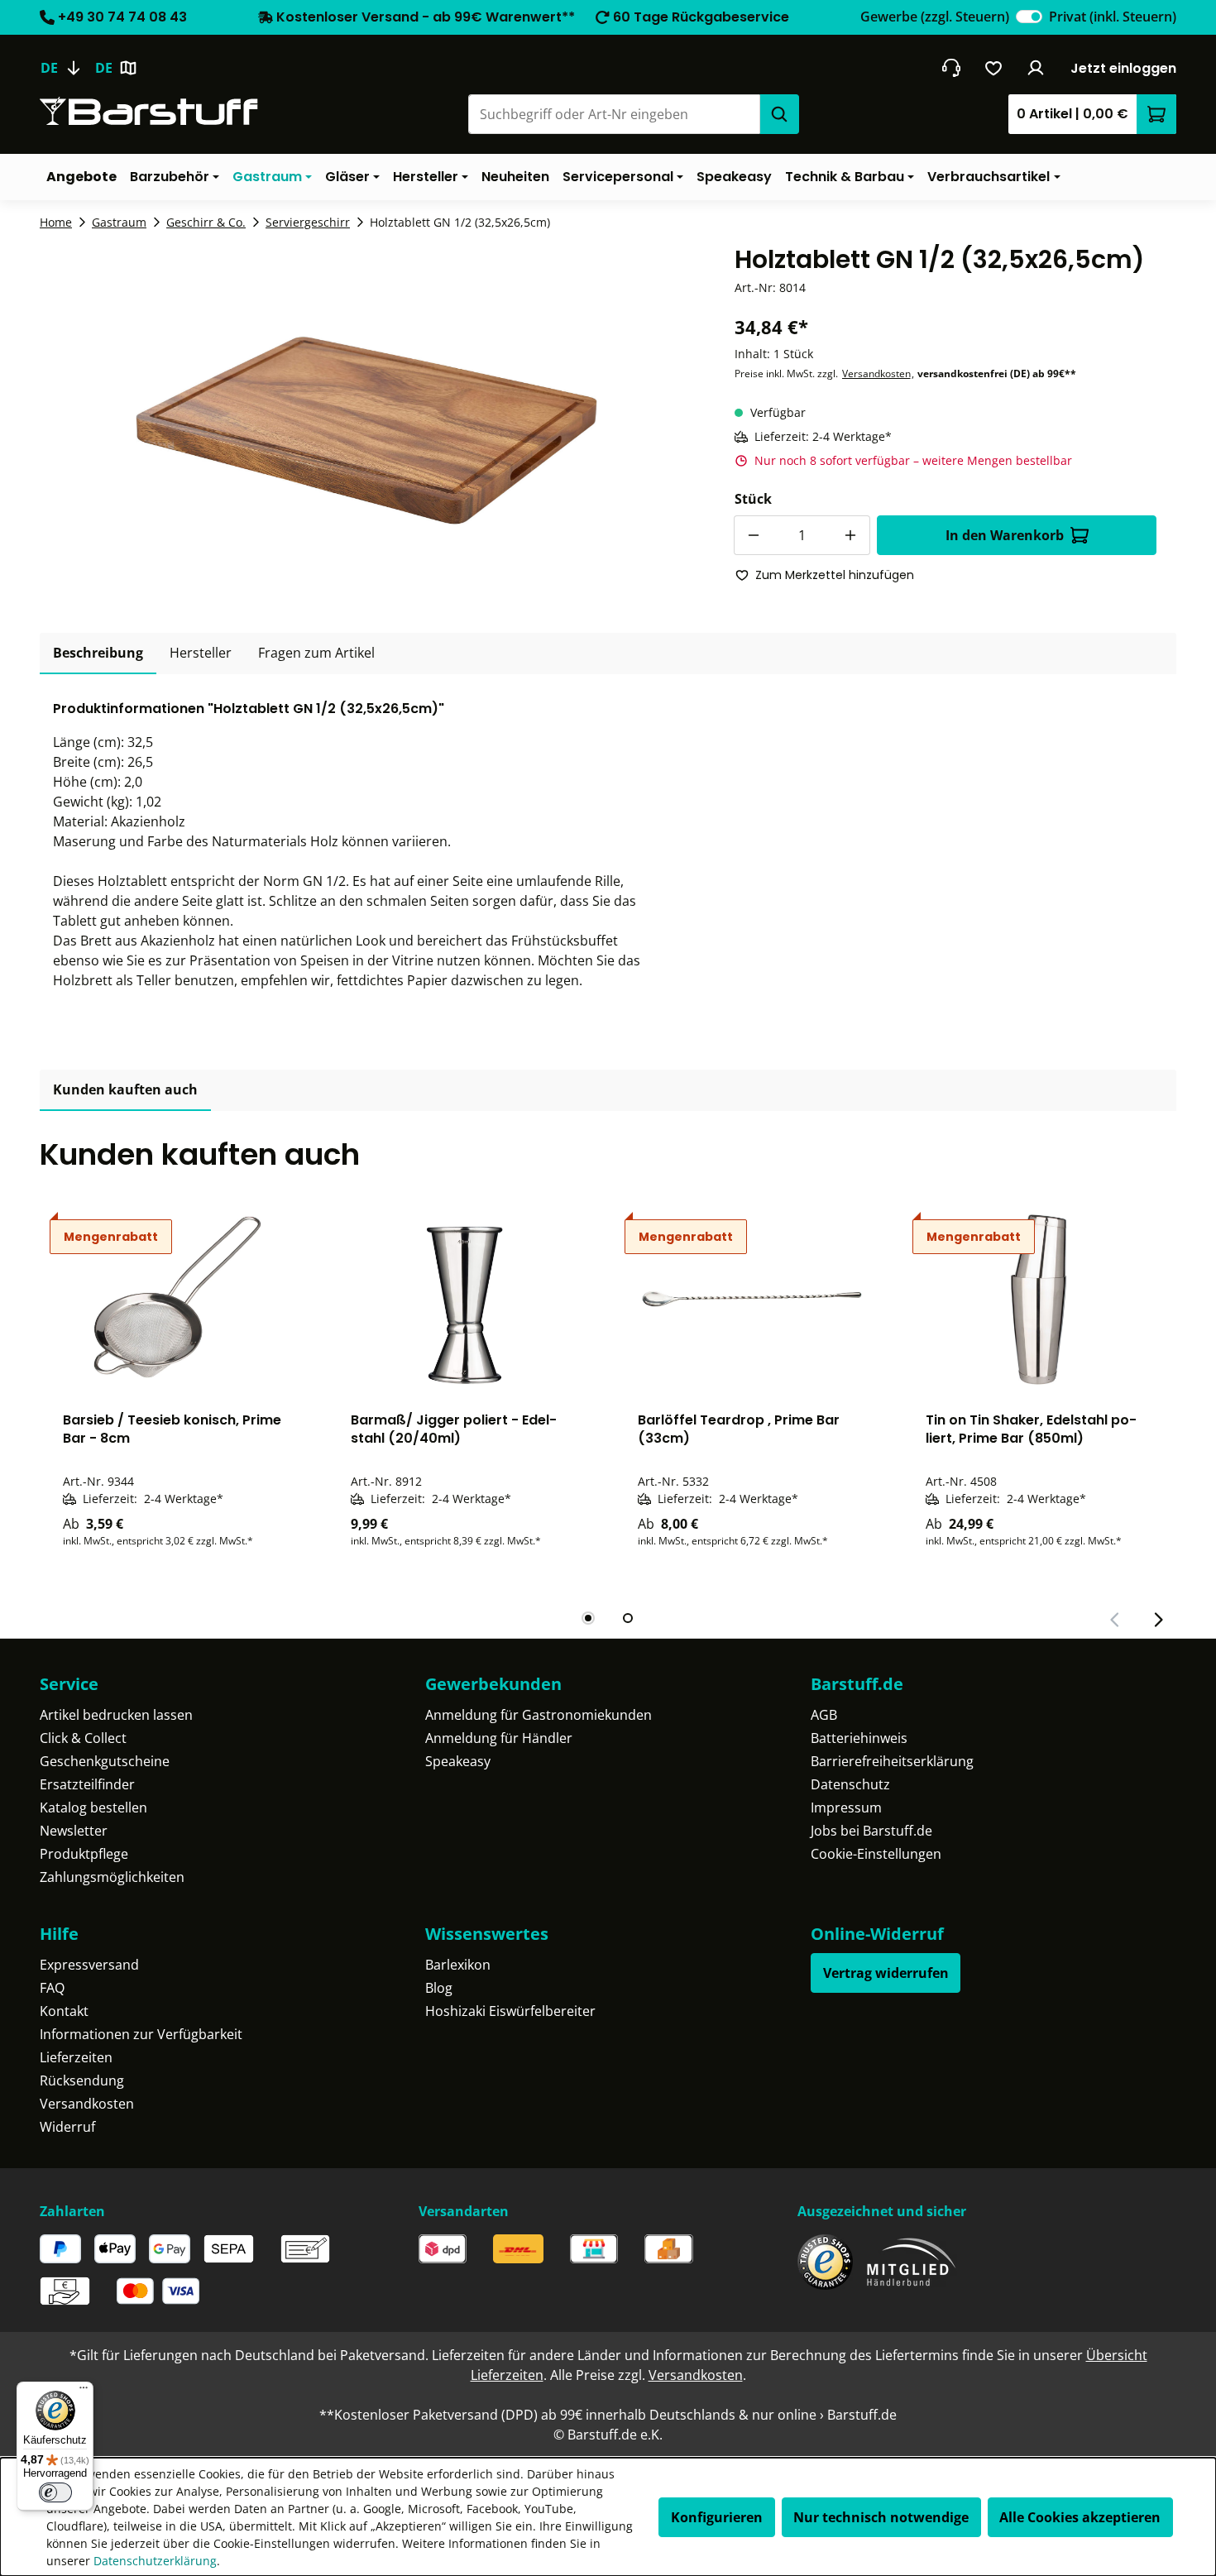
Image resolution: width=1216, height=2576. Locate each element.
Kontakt (64, 2011)
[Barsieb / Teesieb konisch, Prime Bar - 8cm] (177, 1299)
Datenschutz (850, 1784)
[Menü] (84, 2392)
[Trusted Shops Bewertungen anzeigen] (825, 2262)
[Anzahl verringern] (754, 535)
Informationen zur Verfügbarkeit (141, 2034)
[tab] (98, 654)
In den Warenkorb (1005, 535)
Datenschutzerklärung (155, 2561)
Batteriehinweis (859, 1738)
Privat (1113, 17)
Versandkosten (876, 373)
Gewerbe (935, 17)
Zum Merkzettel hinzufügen (835, 575)
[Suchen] (779, 114)
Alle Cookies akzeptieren (1080, 2517)
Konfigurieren (717, 2517)
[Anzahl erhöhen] (850, 535)
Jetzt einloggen (1123, 68)
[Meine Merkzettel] (994, 68)
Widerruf (67, 2127)
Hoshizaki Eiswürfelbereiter (510, 2011)
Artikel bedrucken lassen (116, 1715)
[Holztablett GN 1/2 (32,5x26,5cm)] (367, 422)
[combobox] (614, 114)
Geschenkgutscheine (105, 1761)
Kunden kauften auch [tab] (125, 1089)
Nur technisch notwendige (881, 2517)
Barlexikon (458, 1965)
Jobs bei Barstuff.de (871, 1831)
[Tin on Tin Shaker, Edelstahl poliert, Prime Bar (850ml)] (1040, 1299)
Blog (439, 1988)
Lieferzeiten (76, 2057)
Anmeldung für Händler (499, 1738)
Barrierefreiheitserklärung (892, 1761)
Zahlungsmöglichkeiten (112, 1877)
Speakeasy (458, 1761)
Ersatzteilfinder (87, 1784)
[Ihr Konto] (1036, 68)
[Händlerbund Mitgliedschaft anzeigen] (912, 2262)
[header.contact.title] (951, 68)
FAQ (52, 1988)
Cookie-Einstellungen (876, 1854)
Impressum (846, 1808)
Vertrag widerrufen (886, 1973)
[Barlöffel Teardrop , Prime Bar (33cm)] (752, 1299)
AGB (824, 1715)
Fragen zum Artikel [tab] (316, 653)
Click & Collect (83, 1738)
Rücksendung (82, 2080)
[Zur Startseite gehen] (149, 111)
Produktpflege (84, 1854)
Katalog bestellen (93, 1808)
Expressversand (89, 1965)
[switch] (1029, 17)
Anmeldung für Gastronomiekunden (539, 1715)
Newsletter (74, 1831)
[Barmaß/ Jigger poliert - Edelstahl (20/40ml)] (465, 1299)
